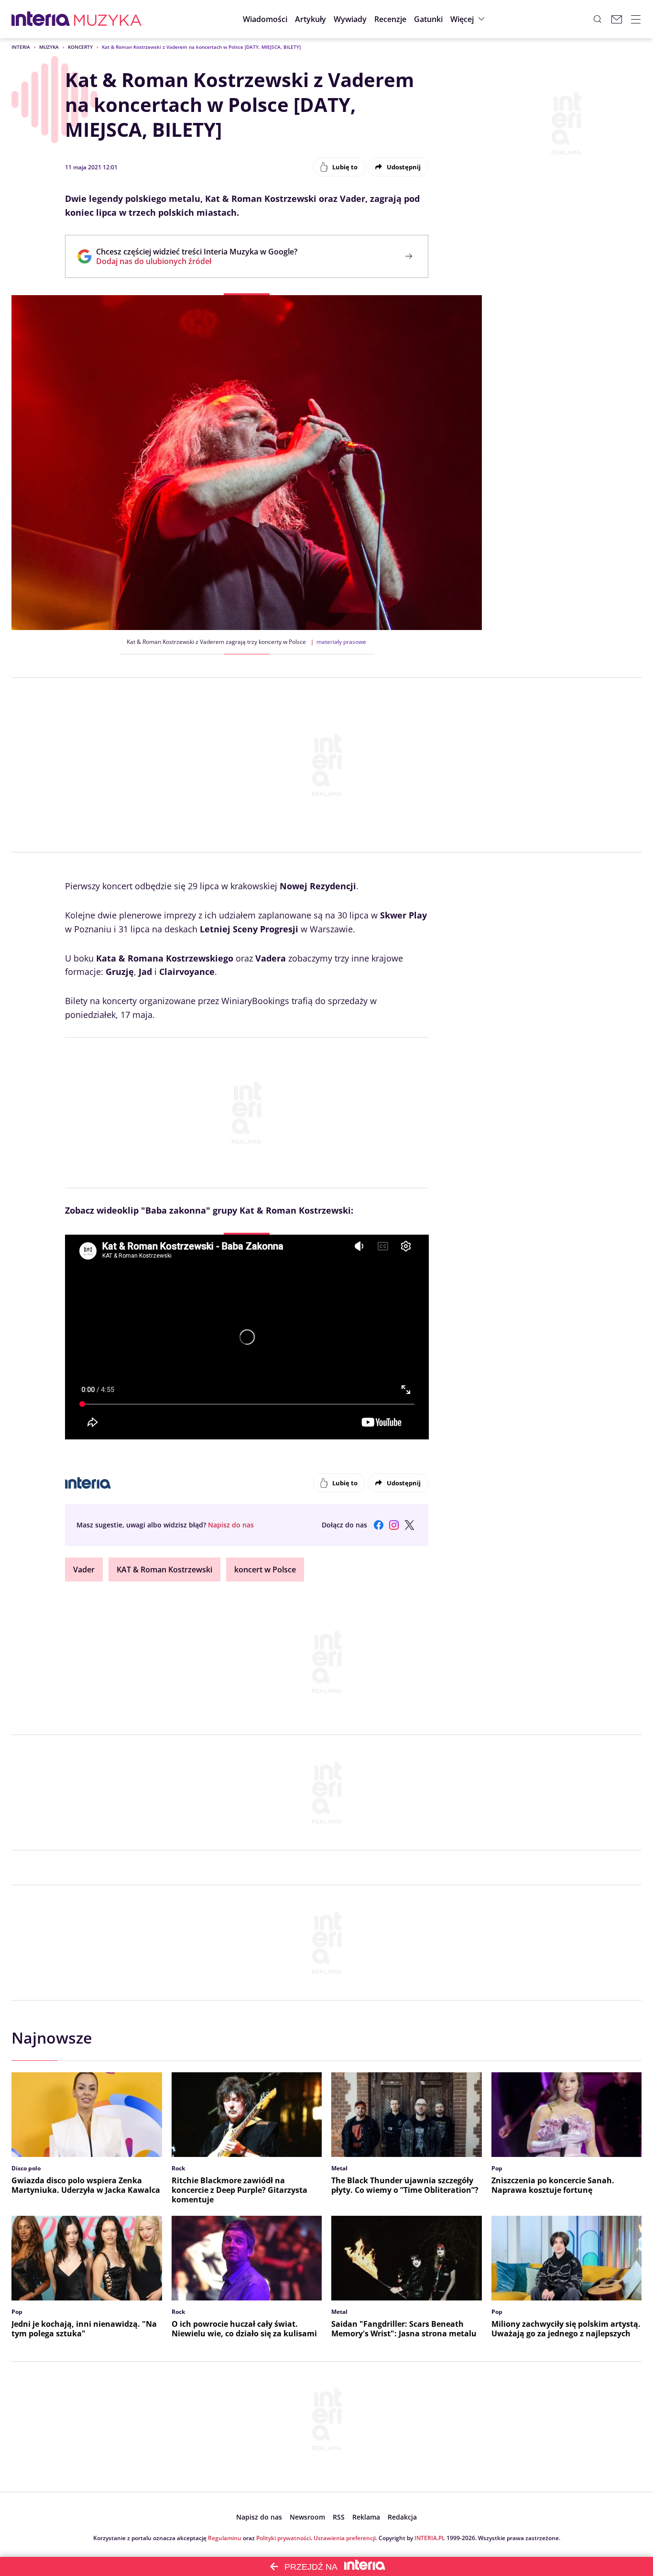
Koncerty (80, 47)
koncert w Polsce (265, 1570)
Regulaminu (225, 2538)
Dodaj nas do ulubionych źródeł (197, 261)
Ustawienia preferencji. (345, 2538)
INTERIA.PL (430, 2538)
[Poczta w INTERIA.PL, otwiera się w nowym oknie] (617, 19)
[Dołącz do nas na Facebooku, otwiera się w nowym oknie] (379, 1525)
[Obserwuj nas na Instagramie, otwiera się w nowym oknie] (394, 1525)
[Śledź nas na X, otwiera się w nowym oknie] (409, 1525)
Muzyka (49, 47)
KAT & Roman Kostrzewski (164, 1570)
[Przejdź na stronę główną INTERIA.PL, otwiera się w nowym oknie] (41, 19)
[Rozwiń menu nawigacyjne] (636, 19)
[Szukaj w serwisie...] (598, 19)
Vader (84, 1570)
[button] (428, 19)
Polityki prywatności (283, 2538)
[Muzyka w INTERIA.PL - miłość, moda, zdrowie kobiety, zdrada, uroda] (108, 19)
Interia (21, 47)
